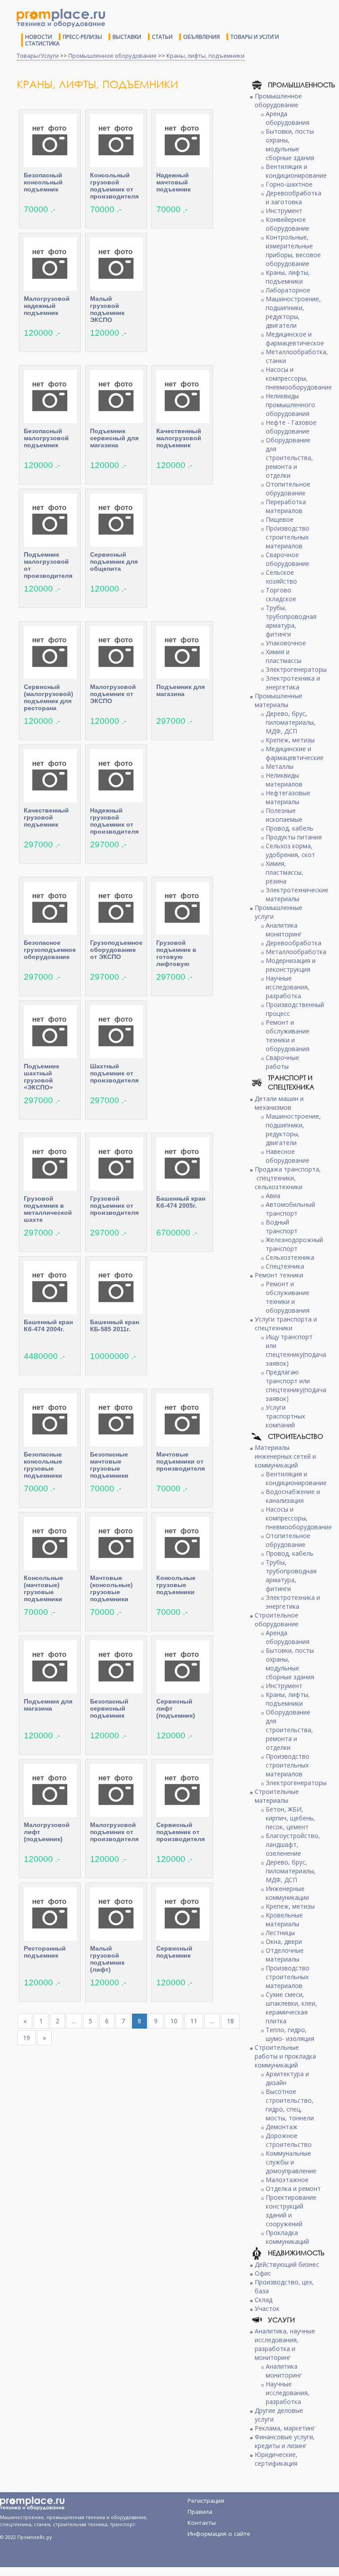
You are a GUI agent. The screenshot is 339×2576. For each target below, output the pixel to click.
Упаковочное (286, 643)
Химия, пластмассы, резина (284, 872)
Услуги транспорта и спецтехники (286, 1324)
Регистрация (206, 2501)
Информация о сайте (219, 2534)
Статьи (162, 37)
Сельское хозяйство (281, 577)
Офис (263, 2273)
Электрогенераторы (296, 669)
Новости (39, 37)
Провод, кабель (290, 828)
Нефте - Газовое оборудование (291, 427)
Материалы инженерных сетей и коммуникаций (285, 1456)
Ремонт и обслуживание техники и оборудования (288, 1035)
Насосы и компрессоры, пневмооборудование (299, 378)
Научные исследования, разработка (288, 987)
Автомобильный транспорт (290, 1209)
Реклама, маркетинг (285, 2428)
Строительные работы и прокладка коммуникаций (285, 2056)
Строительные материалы (277, 1796)
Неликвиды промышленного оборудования (290, 405)
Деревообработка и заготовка (294, 197)
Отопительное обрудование (288, 489)
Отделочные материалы (285, 1955)
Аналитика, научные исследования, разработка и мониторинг (285, 2344)
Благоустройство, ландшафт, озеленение (293, 1844)
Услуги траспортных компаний (285, 1416)
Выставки (127, 37)
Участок (267, 2308)
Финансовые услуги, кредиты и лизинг (285, 2441)
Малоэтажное (287, 2180)
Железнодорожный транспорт (294, 1244)
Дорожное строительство (289, 2140)
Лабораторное (288, 290)
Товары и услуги (255, 37)
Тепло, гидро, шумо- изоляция (290, 2034)
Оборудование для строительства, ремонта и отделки (289, 458)
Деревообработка (294, 943)
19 (26, 2038)
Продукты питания (294, 837)
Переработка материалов (286, 506)
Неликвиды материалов (284, 780)
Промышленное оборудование (113, 56)
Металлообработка (296, 952)
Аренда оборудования (288, 118)
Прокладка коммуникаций (287, 2237)
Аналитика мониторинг (284, 930)
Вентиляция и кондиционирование (296, 171)
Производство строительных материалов (288, 537)
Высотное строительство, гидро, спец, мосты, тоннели (290, 2105)
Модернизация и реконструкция (291, 965)
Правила (200, 2512)
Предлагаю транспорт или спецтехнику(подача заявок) (296, 1385)
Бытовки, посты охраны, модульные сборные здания (290, 144)
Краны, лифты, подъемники (205, 56)
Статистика (42, 43)
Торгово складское (281, 594)
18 (230, 2021)
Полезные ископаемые (284, 815)
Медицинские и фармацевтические (295, 753)
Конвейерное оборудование (288, 224)
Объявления (202, 37)
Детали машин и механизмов (279, 1103)
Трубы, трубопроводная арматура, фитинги (291, 621)
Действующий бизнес (287, 2264)
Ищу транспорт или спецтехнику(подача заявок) (296, 1350)
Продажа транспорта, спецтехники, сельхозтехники (288, 1178)
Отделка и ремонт (293, 2188)
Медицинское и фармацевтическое (295, 339)
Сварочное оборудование (288, 559)
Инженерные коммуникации (287, 1893)
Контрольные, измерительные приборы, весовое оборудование (293, 250)
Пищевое (280, 519)
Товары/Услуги (38, 56)
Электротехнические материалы (297, 894)
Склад (264, 2300)
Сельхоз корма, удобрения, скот (290, 850)
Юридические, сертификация (276, 2459)
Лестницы (280, 1933)
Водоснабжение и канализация (293, 1496)
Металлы (280, 766)
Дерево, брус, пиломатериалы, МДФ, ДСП (291, 722)
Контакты (202, 2523)
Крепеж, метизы (290, 740)
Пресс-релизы (82, 37)
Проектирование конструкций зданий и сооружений (291, 2211)
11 (194, 2021)
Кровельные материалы (284, 1919)
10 (174, 2021)
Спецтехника (285, 1266)
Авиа (273, 1196)
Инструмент (284, 211)
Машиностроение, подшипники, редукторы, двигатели (293, 312)
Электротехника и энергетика (293, 683)
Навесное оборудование (288, 1156)
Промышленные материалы (279, 700)
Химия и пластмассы (284, 656)
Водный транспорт (282, 1226)
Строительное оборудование (277, 1619)
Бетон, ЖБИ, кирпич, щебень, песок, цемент (290, 1818)
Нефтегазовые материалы (288, 797)
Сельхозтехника (290, 1257)
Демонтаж (282, 2127)
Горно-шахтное (289, 184)
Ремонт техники (279, 1275)
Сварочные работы (282, 1062)
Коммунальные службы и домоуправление (291, 2162)
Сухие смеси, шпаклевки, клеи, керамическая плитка (291, 2008)
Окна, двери (284, 1941)
